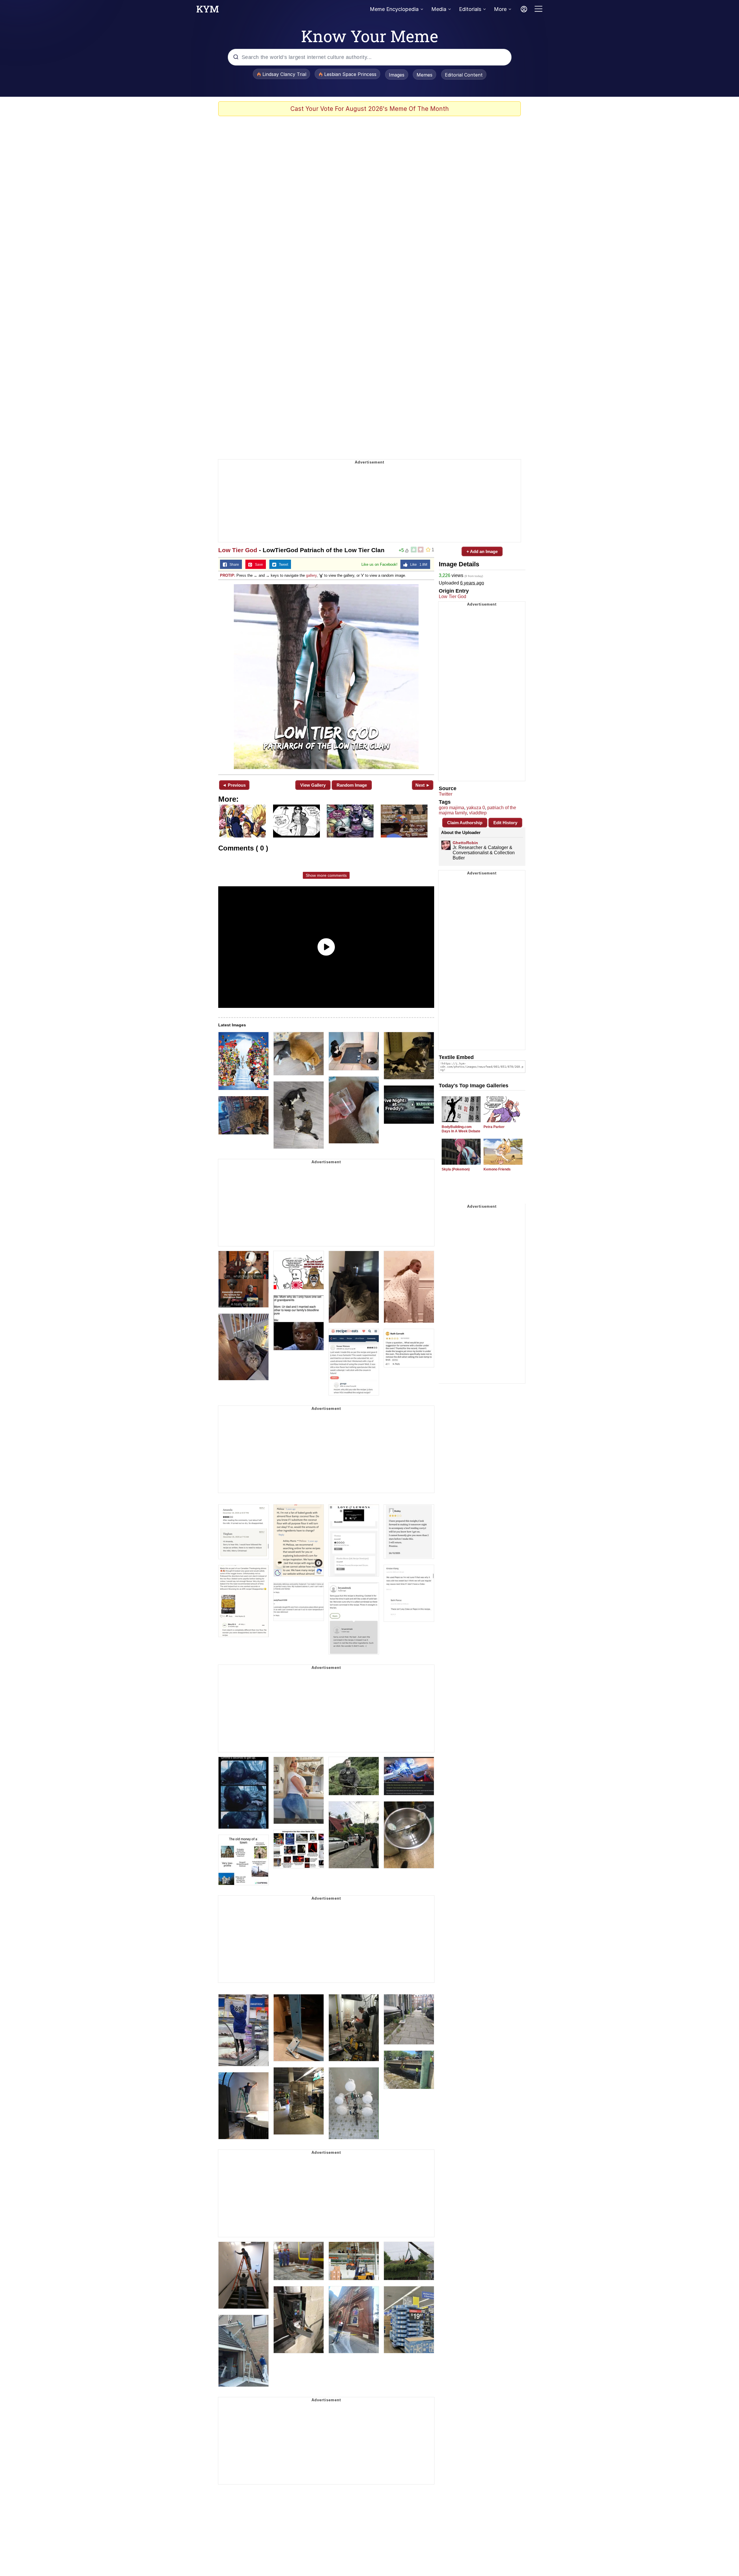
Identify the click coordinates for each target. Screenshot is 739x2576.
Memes (424, 75)
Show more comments (326, 875)
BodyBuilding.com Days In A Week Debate (461, 1129)
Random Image (352, 785)
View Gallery (313, 785)
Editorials (470, 9)
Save (258, 565)
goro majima (451, 808)
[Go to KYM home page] (208, 11)
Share (233, 565)
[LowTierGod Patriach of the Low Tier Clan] (326, 677)
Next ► (423, 785)
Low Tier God (238, 550)
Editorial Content (464, 75)
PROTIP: (228, 575)
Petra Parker (494, 1127)
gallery (311, 575)
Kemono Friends (497, 1169)
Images (397, 75)
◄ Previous (234, 785)
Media (439, 9)
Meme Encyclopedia (394, 9)
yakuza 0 (476, 808)
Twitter (446, 794)
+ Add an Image (482, 551)
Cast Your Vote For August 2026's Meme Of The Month (370, 109)
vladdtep (478, 813)
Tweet (282, 565)
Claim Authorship (465, 823)
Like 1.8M (417, 565)
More (500, 9)
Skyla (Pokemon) (456, 1169)
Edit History (505, 823)
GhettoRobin (465, 843)
